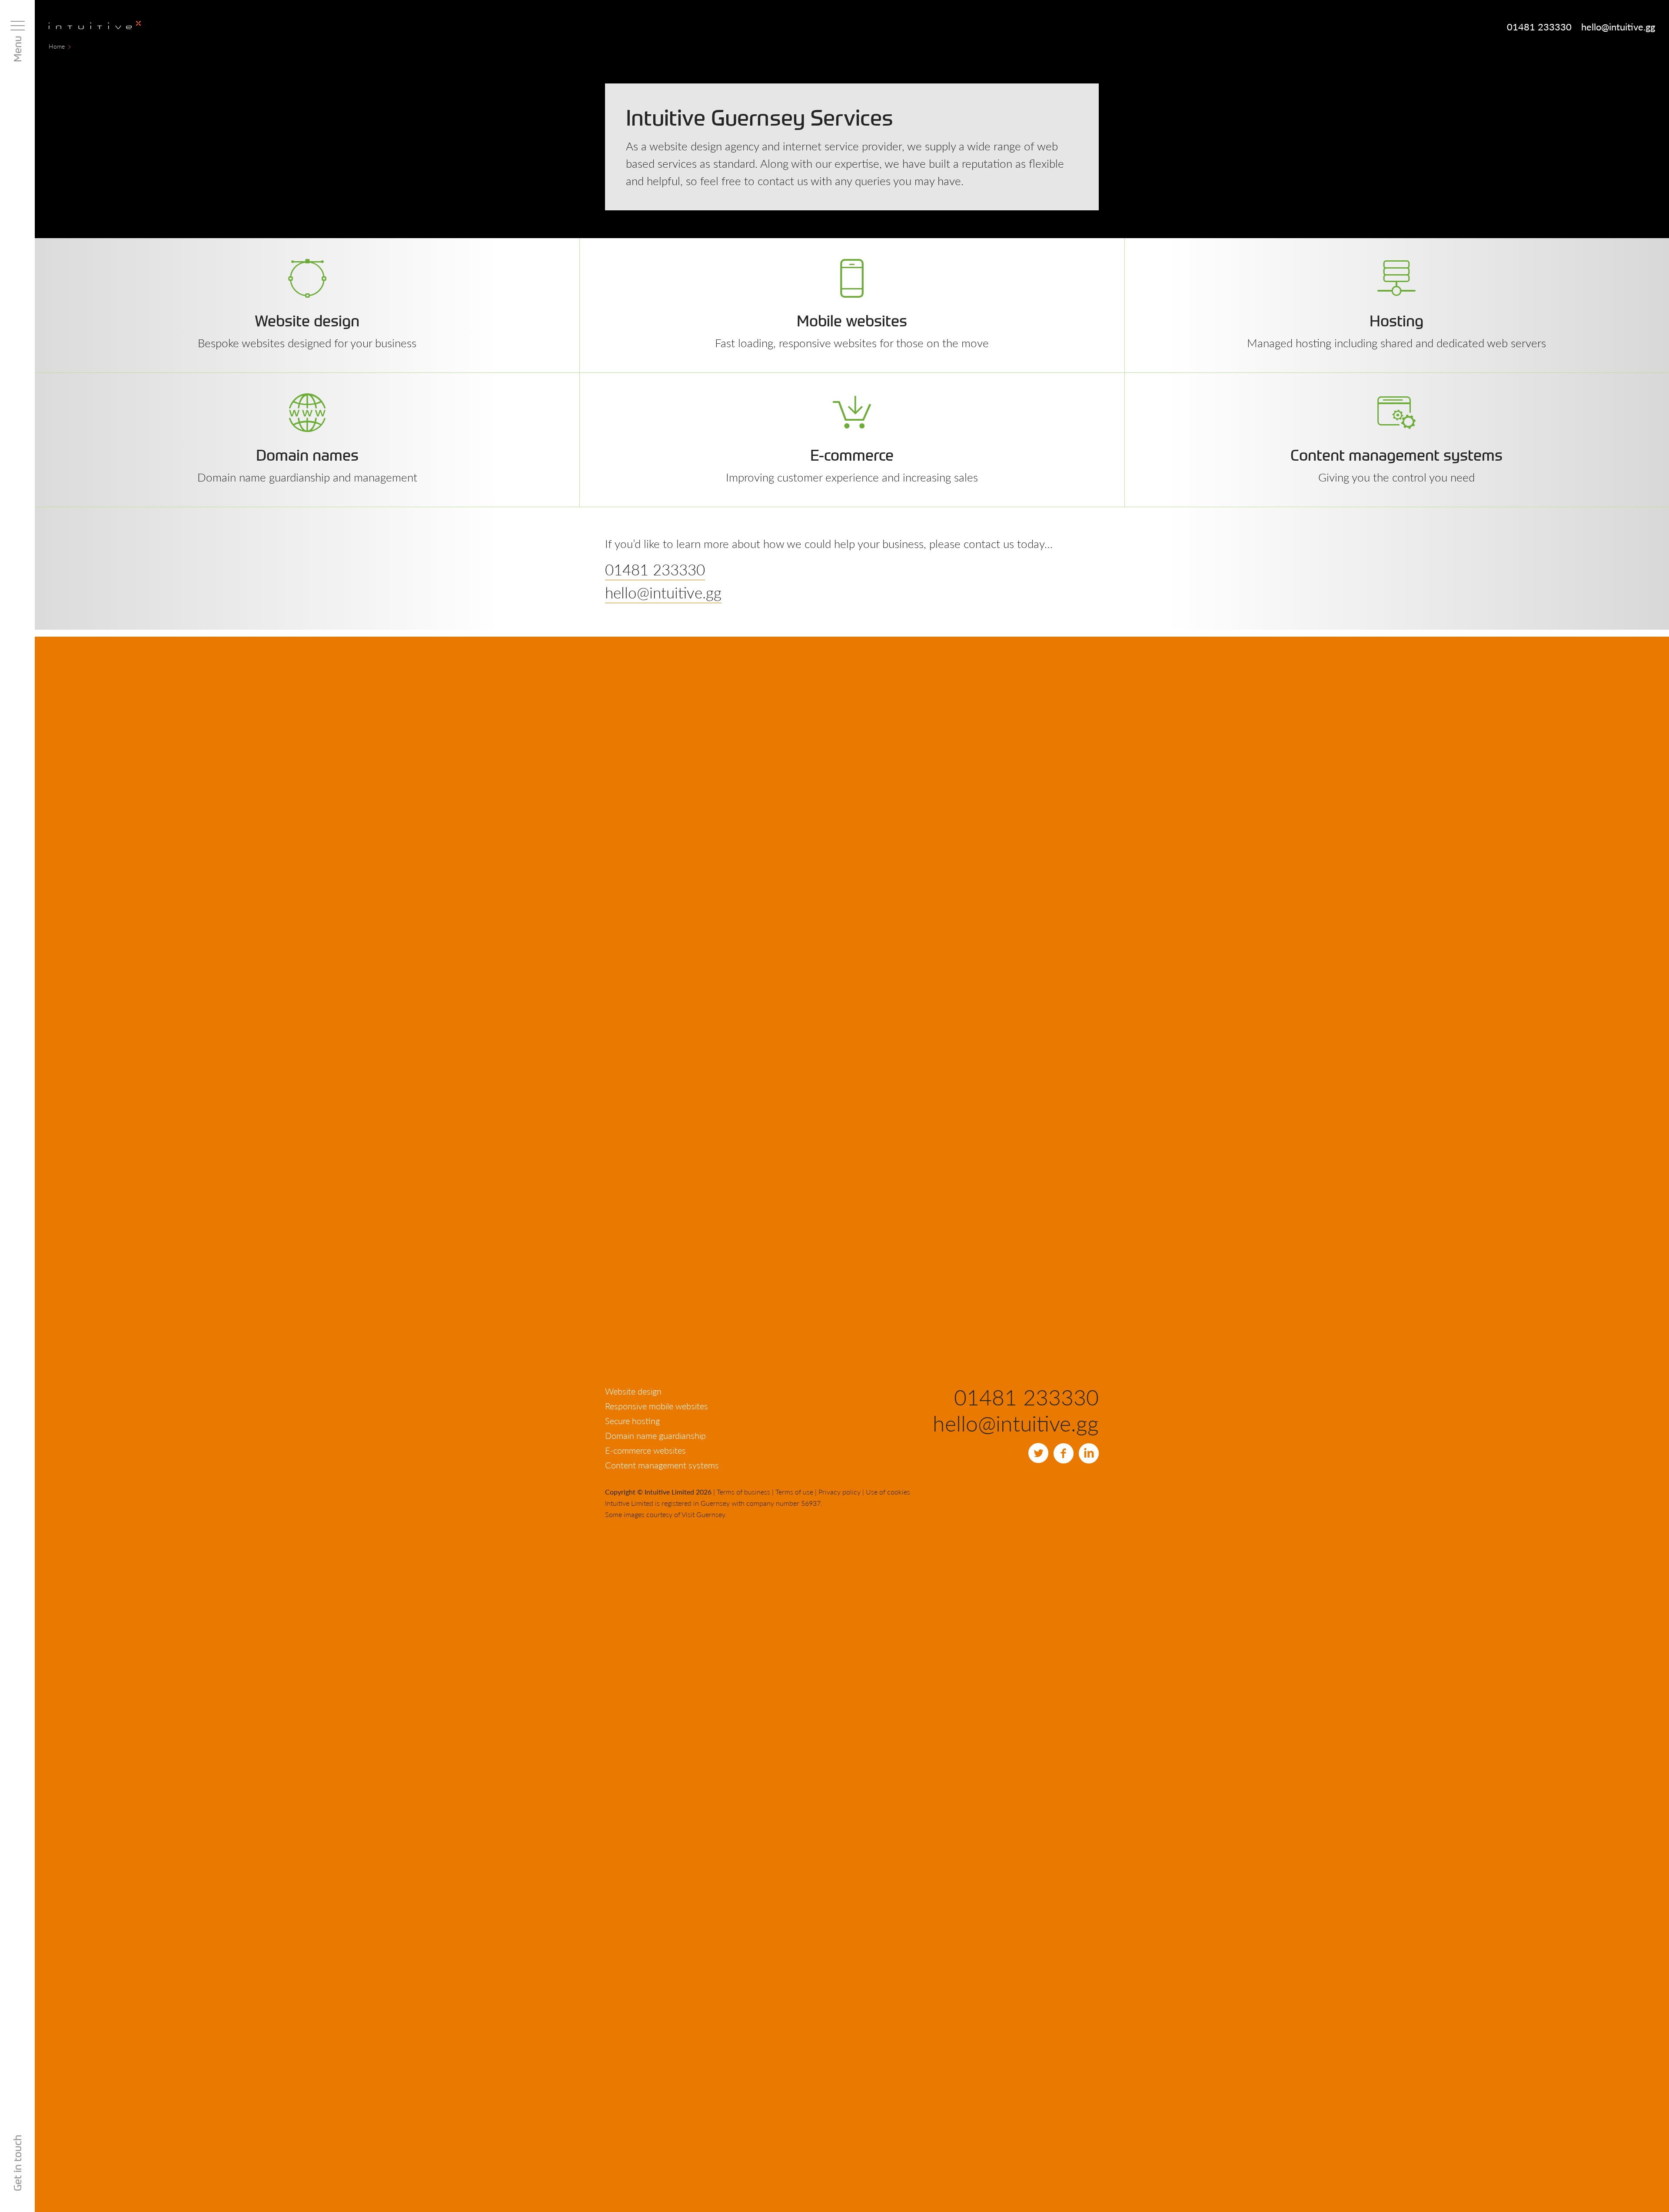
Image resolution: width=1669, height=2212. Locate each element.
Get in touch (17, 2163)
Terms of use (794, 1492)
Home (57, 46)
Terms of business (743, 1492)
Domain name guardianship (655, 1435)
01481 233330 (1539, 27)
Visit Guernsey (703, 1514)
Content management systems (662, 1465)
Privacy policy (839, 1492)
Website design (633, 1391)
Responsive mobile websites (657, 1406)
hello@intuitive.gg (1618, 27)
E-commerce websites (645, 1450)
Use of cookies (888, 1492)
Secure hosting (632, 1421)
